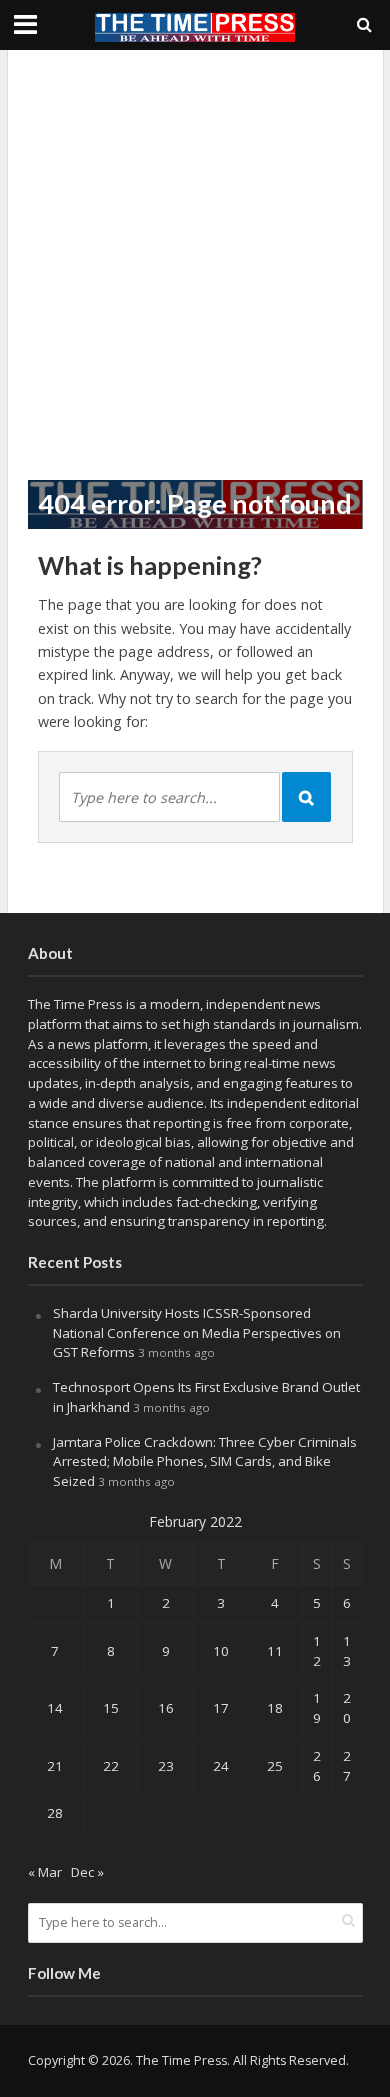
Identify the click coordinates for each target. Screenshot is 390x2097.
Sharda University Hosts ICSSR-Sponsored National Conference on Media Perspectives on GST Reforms (197, 1333)
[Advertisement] (195, 265)
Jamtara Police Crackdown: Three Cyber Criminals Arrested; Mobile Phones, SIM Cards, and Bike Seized (205, 1462)
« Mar (45, 1872)
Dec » (87, 1872)
